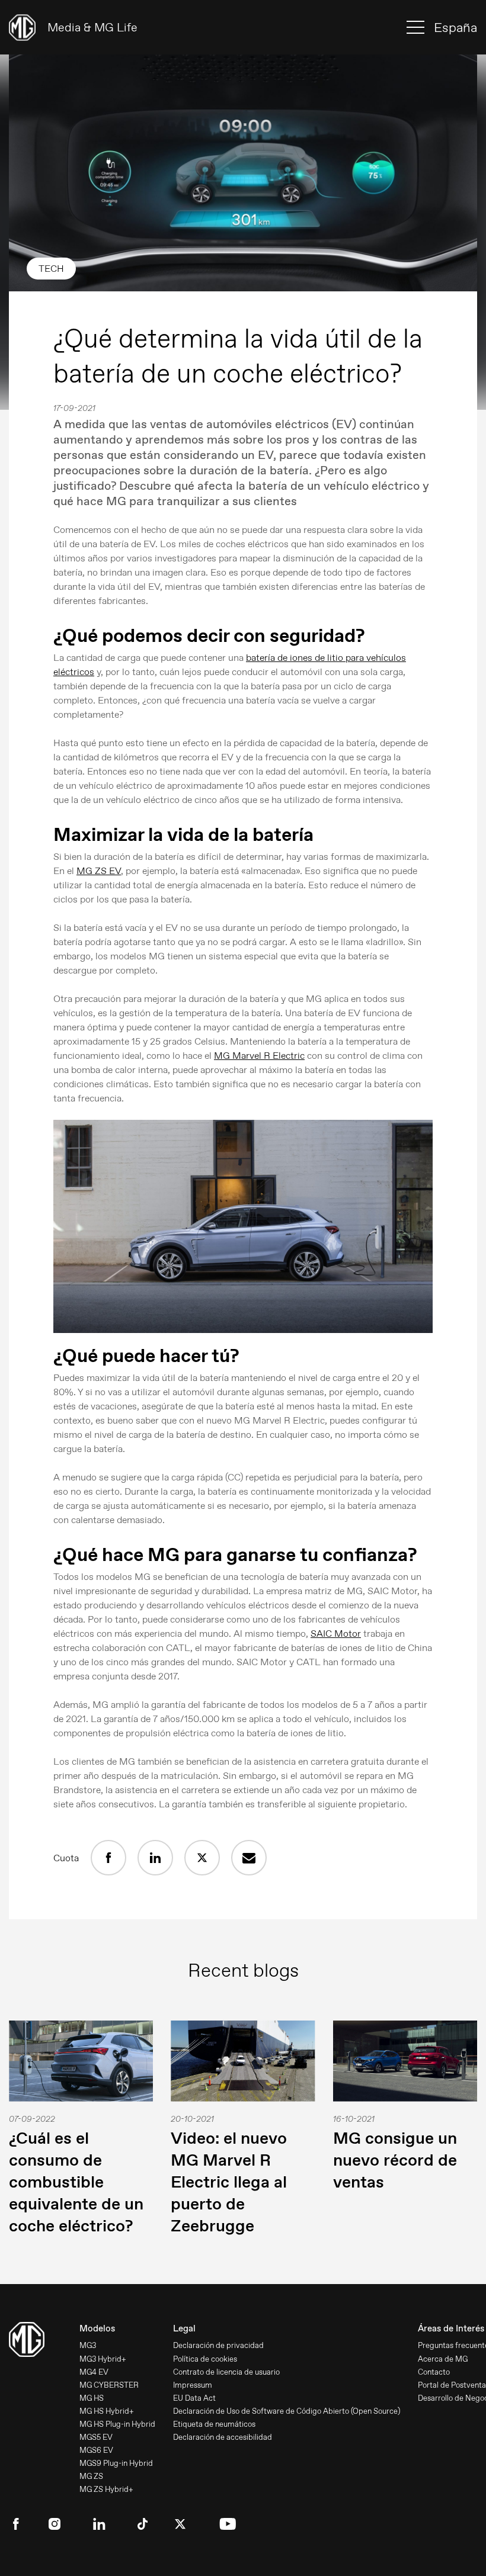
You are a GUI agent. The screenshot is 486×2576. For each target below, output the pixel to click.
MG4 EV (94, 2372)
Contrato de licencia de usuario (226, 2372)
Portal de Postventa (452, 2385)
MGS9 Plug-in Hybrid (116, 2463)
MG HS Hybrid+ (107, 2411)
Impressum (193, 2385)
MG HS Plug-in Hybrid (117, 2424)
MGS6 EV (96, 2450)
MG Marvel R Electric (259, 1056)
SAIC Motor (336, 1634)
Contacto (434, 2372)
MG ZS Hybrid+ (106, 2489)
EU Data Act (194, 2398)
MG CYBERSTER (109, 2385)
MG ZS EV (99, 871)
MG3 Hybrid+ (103, 2359)
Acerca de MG (443, 2359)
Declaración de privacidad (218, 2345)
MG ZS (91, 2476)
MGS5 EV (96, 2437)
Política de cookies (205, 2359)
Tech (51, 269)
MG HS (92, 2398)
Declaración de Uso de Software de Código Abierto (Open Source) (287, 2411)
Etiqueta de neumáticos (214, 2424)
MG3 (88, 2345)
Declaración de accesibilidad (223, 2437)
